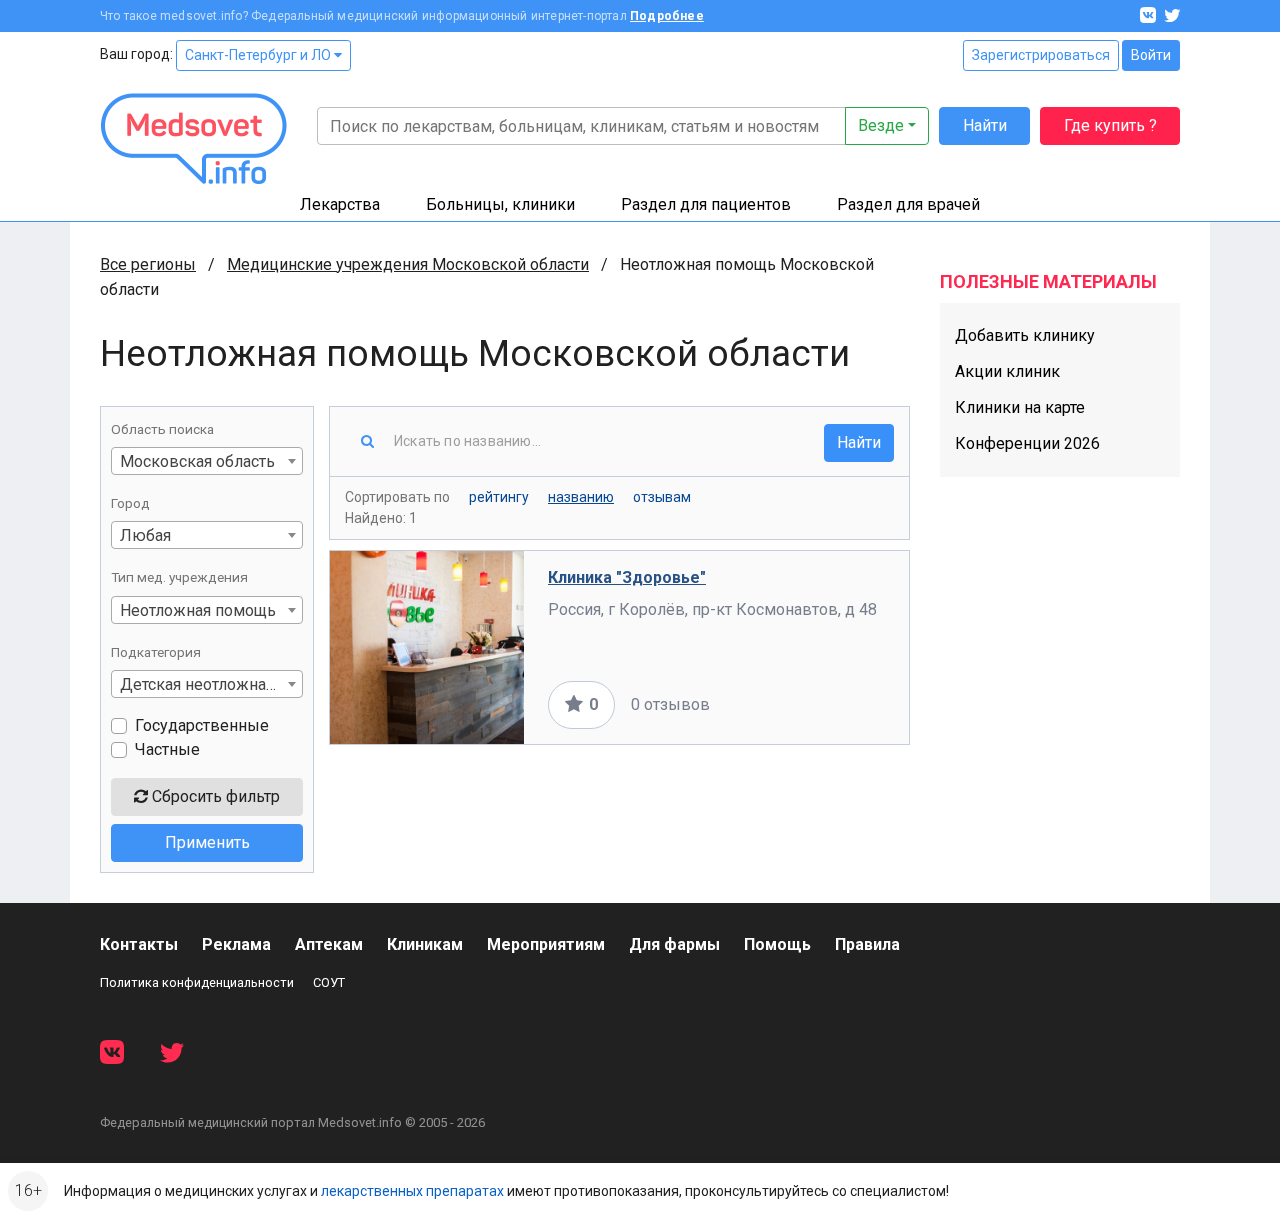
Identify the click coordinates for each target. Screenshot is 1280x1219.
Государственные (202, 725)
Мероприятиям (546, 944)
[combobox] (207, 461)
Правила (867, 944)
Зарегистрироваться (1041, 55)
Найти (985, 125)
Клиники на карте (1020, 407)
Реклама (236, 944)
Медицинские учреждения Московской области (408, 264)
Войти (1151, 55)
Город (130, 503)
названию (581, 497)
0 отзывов (670, 704)
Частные (167, 749)
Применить (207, 842)
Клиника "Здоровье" (627, 577)
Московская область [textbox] (197, 461)
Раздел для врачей (908, 204)
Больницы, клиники (500, 204)
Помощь (777, 944)
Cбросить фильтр (214, 796)
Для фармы (674, 944)
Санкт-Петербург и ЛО (259, 55)
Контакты (139, 944)
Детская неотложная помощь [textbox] (211, 684)
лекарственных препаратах (412, 1191)
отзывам (662, 497)
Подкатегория (156, 652)
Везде (881, 125)
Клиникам (425, 944)
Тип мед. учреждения (179, 577)
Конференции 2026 (1027, 443)
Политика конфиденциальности (197, 982)
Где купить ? (1110, 125)
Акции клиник (1007, 371)
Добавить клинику (1025, 335)
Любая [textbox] (145, 535)
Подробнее (667, 16)
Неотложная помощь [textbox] (198, 610)
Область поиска (162, 429)
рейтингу (499, 497)
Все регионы (148, 264)
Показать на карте (818, 704)
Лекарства (340, 204)
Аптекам (329, 944)
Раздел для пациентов (706, 204)
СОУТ (329, 982)
